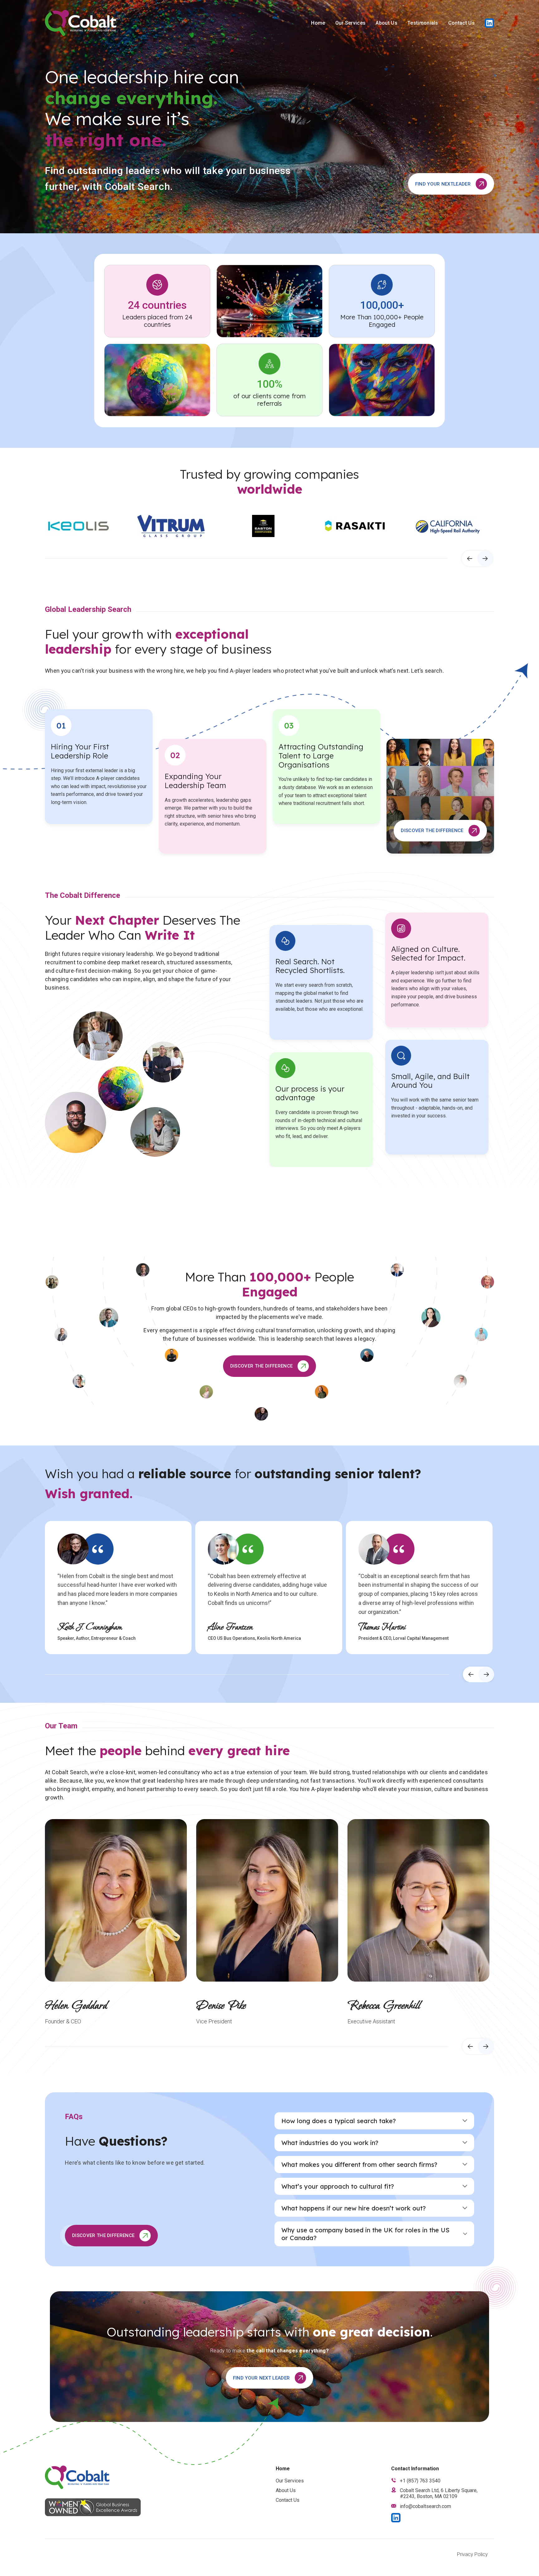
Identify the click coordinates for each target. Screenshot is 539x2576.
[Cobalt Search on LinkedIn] (489, 23)
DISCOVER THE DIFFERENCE (432, 830)
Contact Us (461, 23)
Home (318, 23)
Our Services (351, 23)
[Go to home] (81, 23)
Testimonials (423, 23)
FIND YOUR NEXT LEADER (262, 2378)
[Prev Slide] (469, 559)
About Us (386, 23)
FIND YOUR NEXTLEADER (443, 184)
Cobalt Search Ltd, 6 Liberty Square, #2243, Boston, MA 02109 (439, 2493)
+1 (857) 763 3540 (420, 2481)
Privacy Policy (472, 2554)
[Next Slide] (485, 559)
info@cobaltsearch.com (425, 2506)
